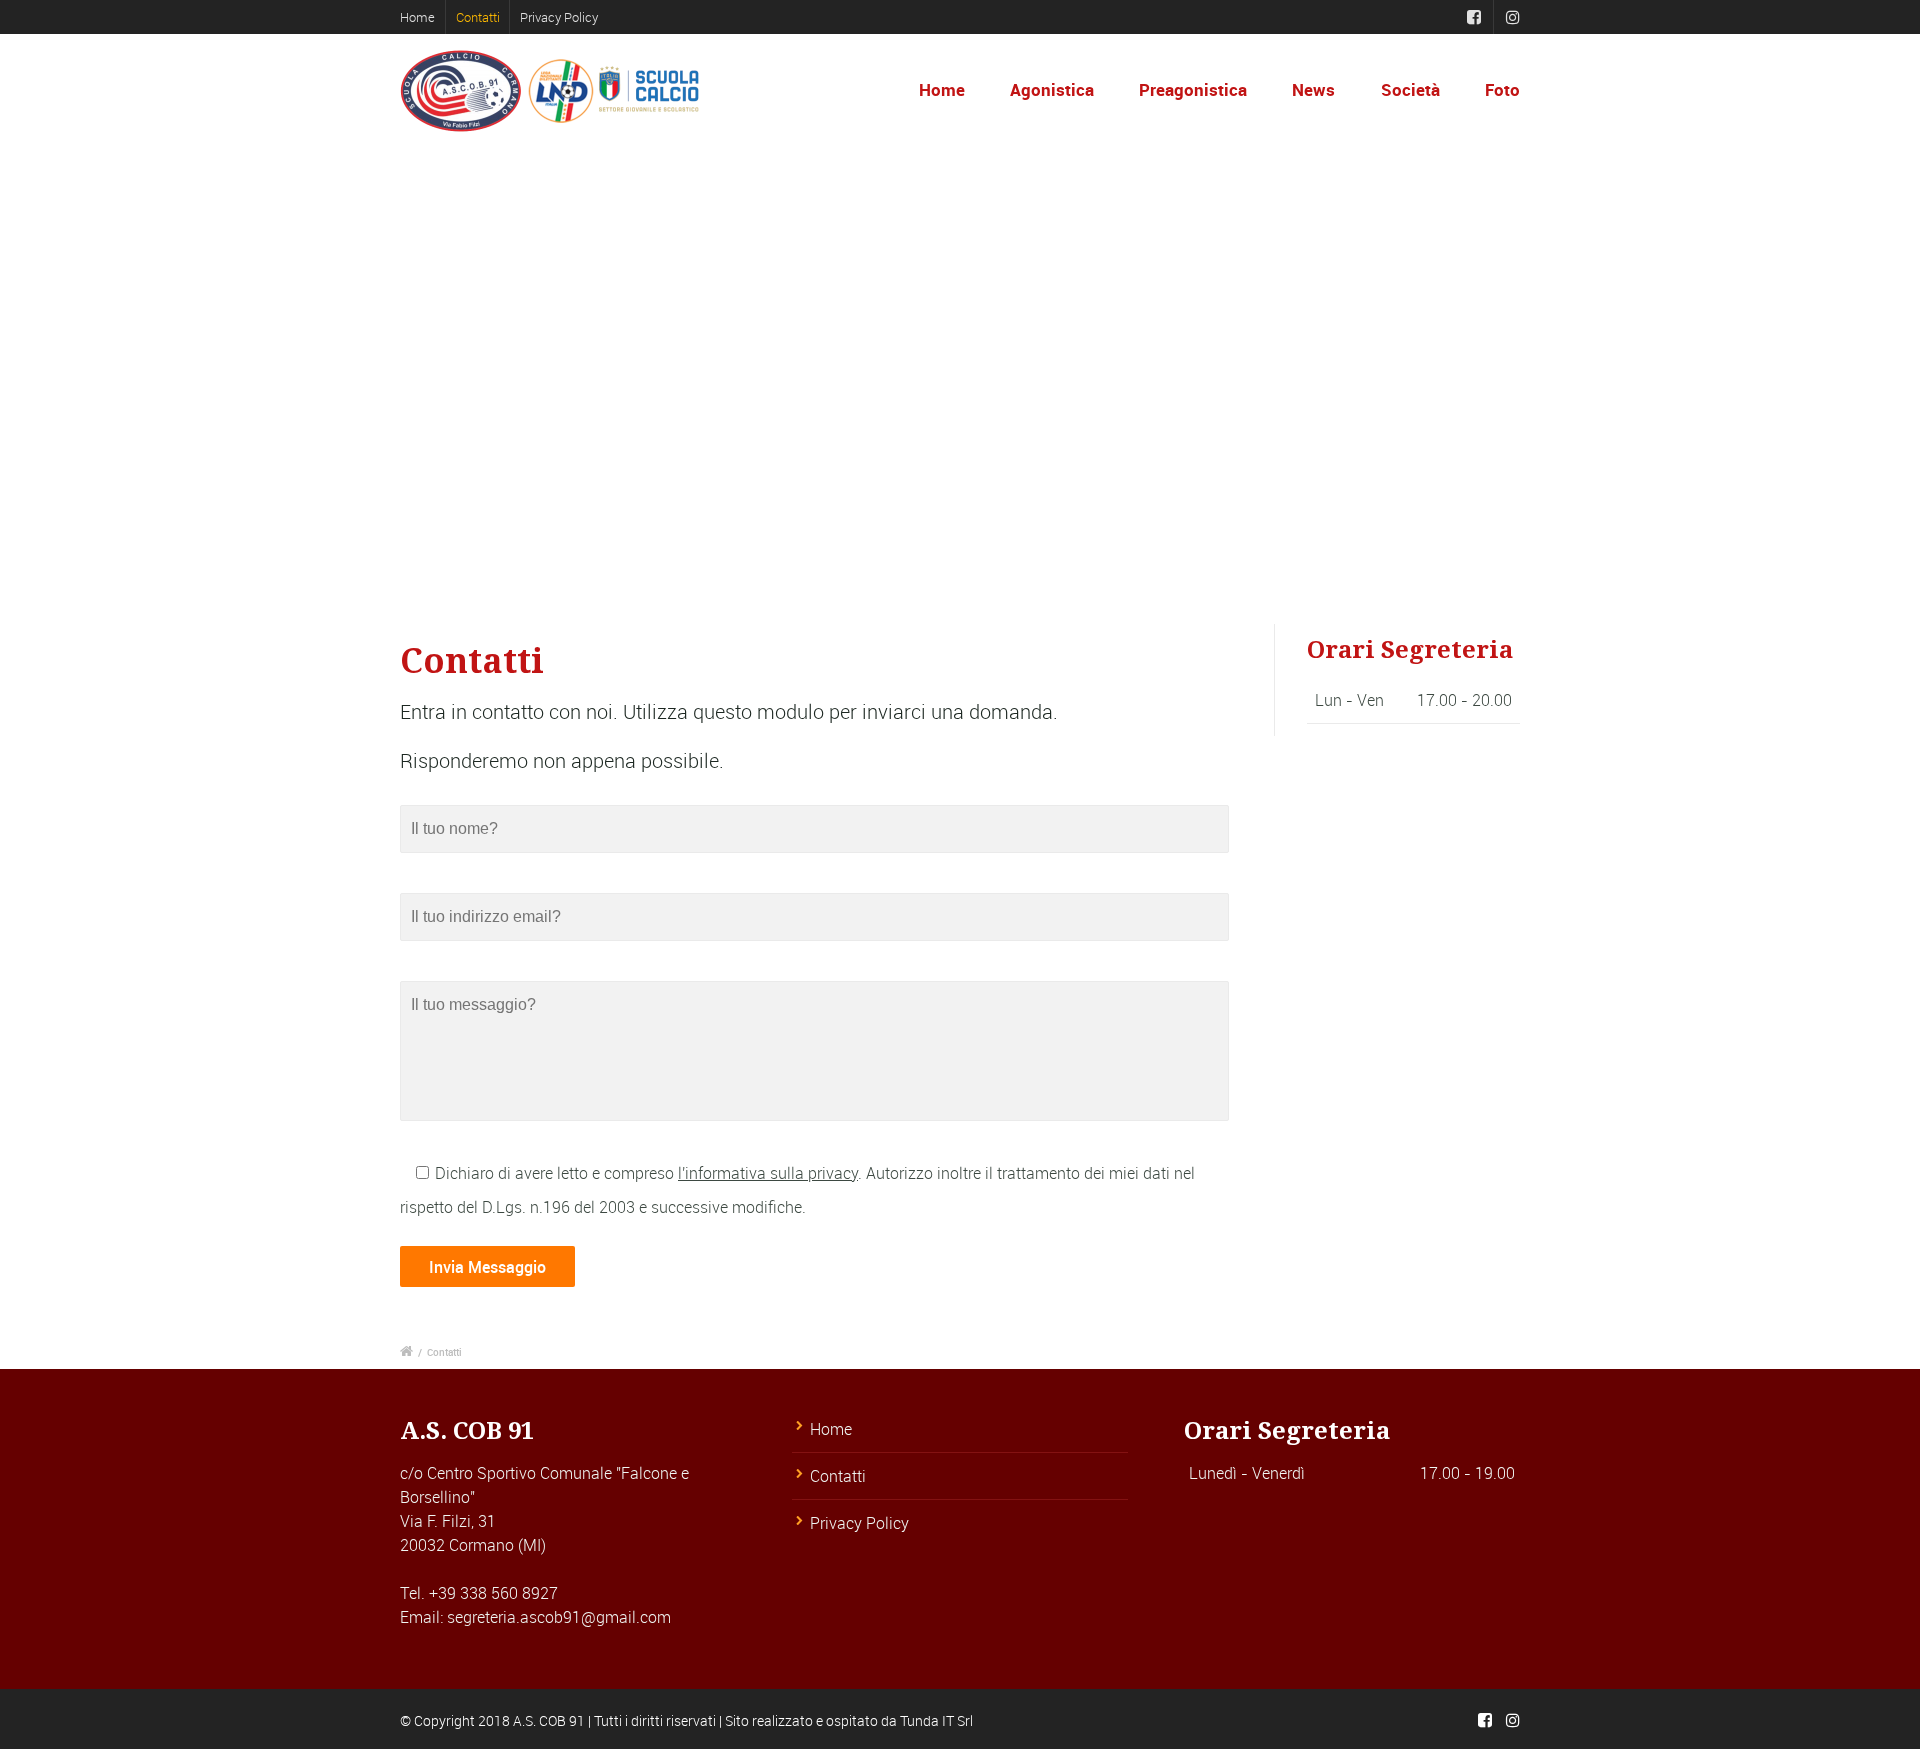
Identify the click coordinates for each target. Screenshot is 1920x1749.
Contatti (478, 17)
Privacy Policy (559, 17)
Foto (1502, 89)
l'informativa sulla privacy (768, 1173)
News (1313, 89)
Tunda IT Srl (936, 1720)
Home (417, 17)
